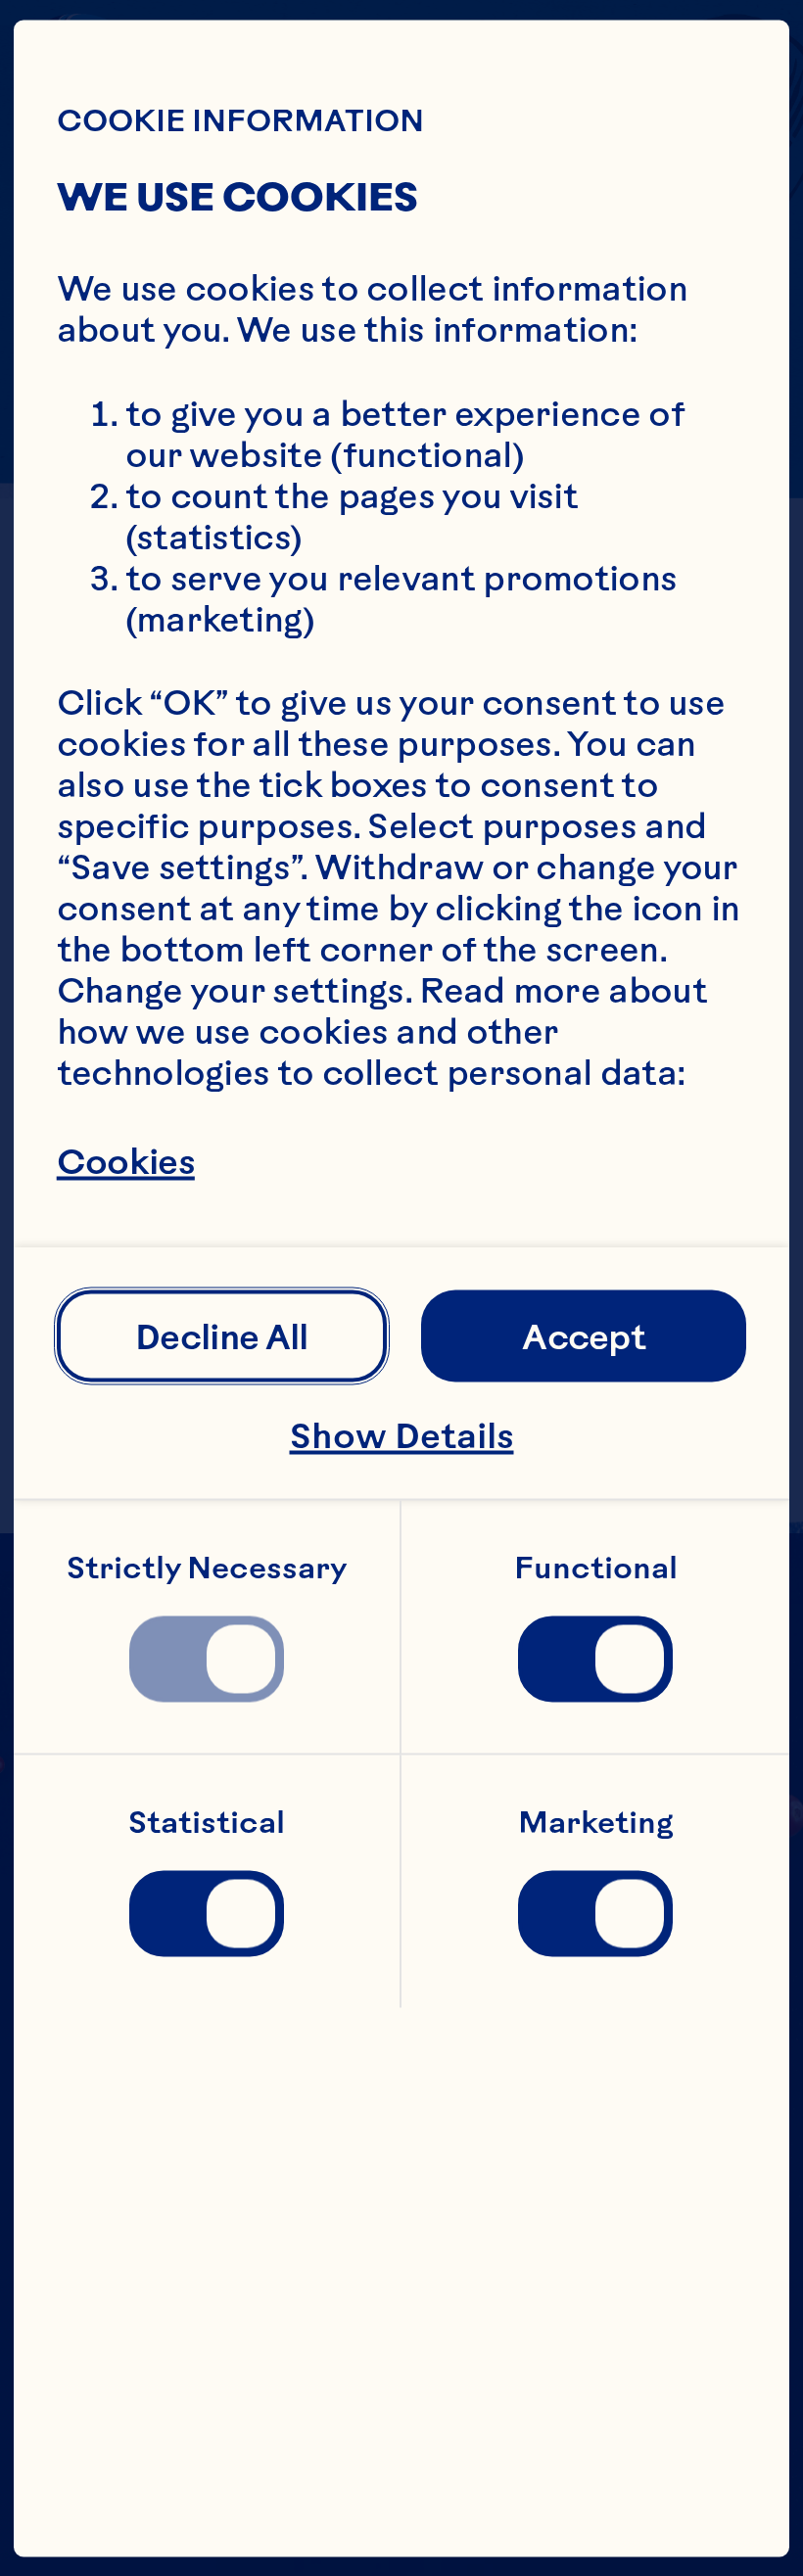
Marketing (595, 1822)
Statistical (207, 1822)
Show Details (402, 1436)
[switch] (206, 1659)
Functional (596, 1567)
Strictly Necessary (207, 1567)
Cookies (126, 1162)
